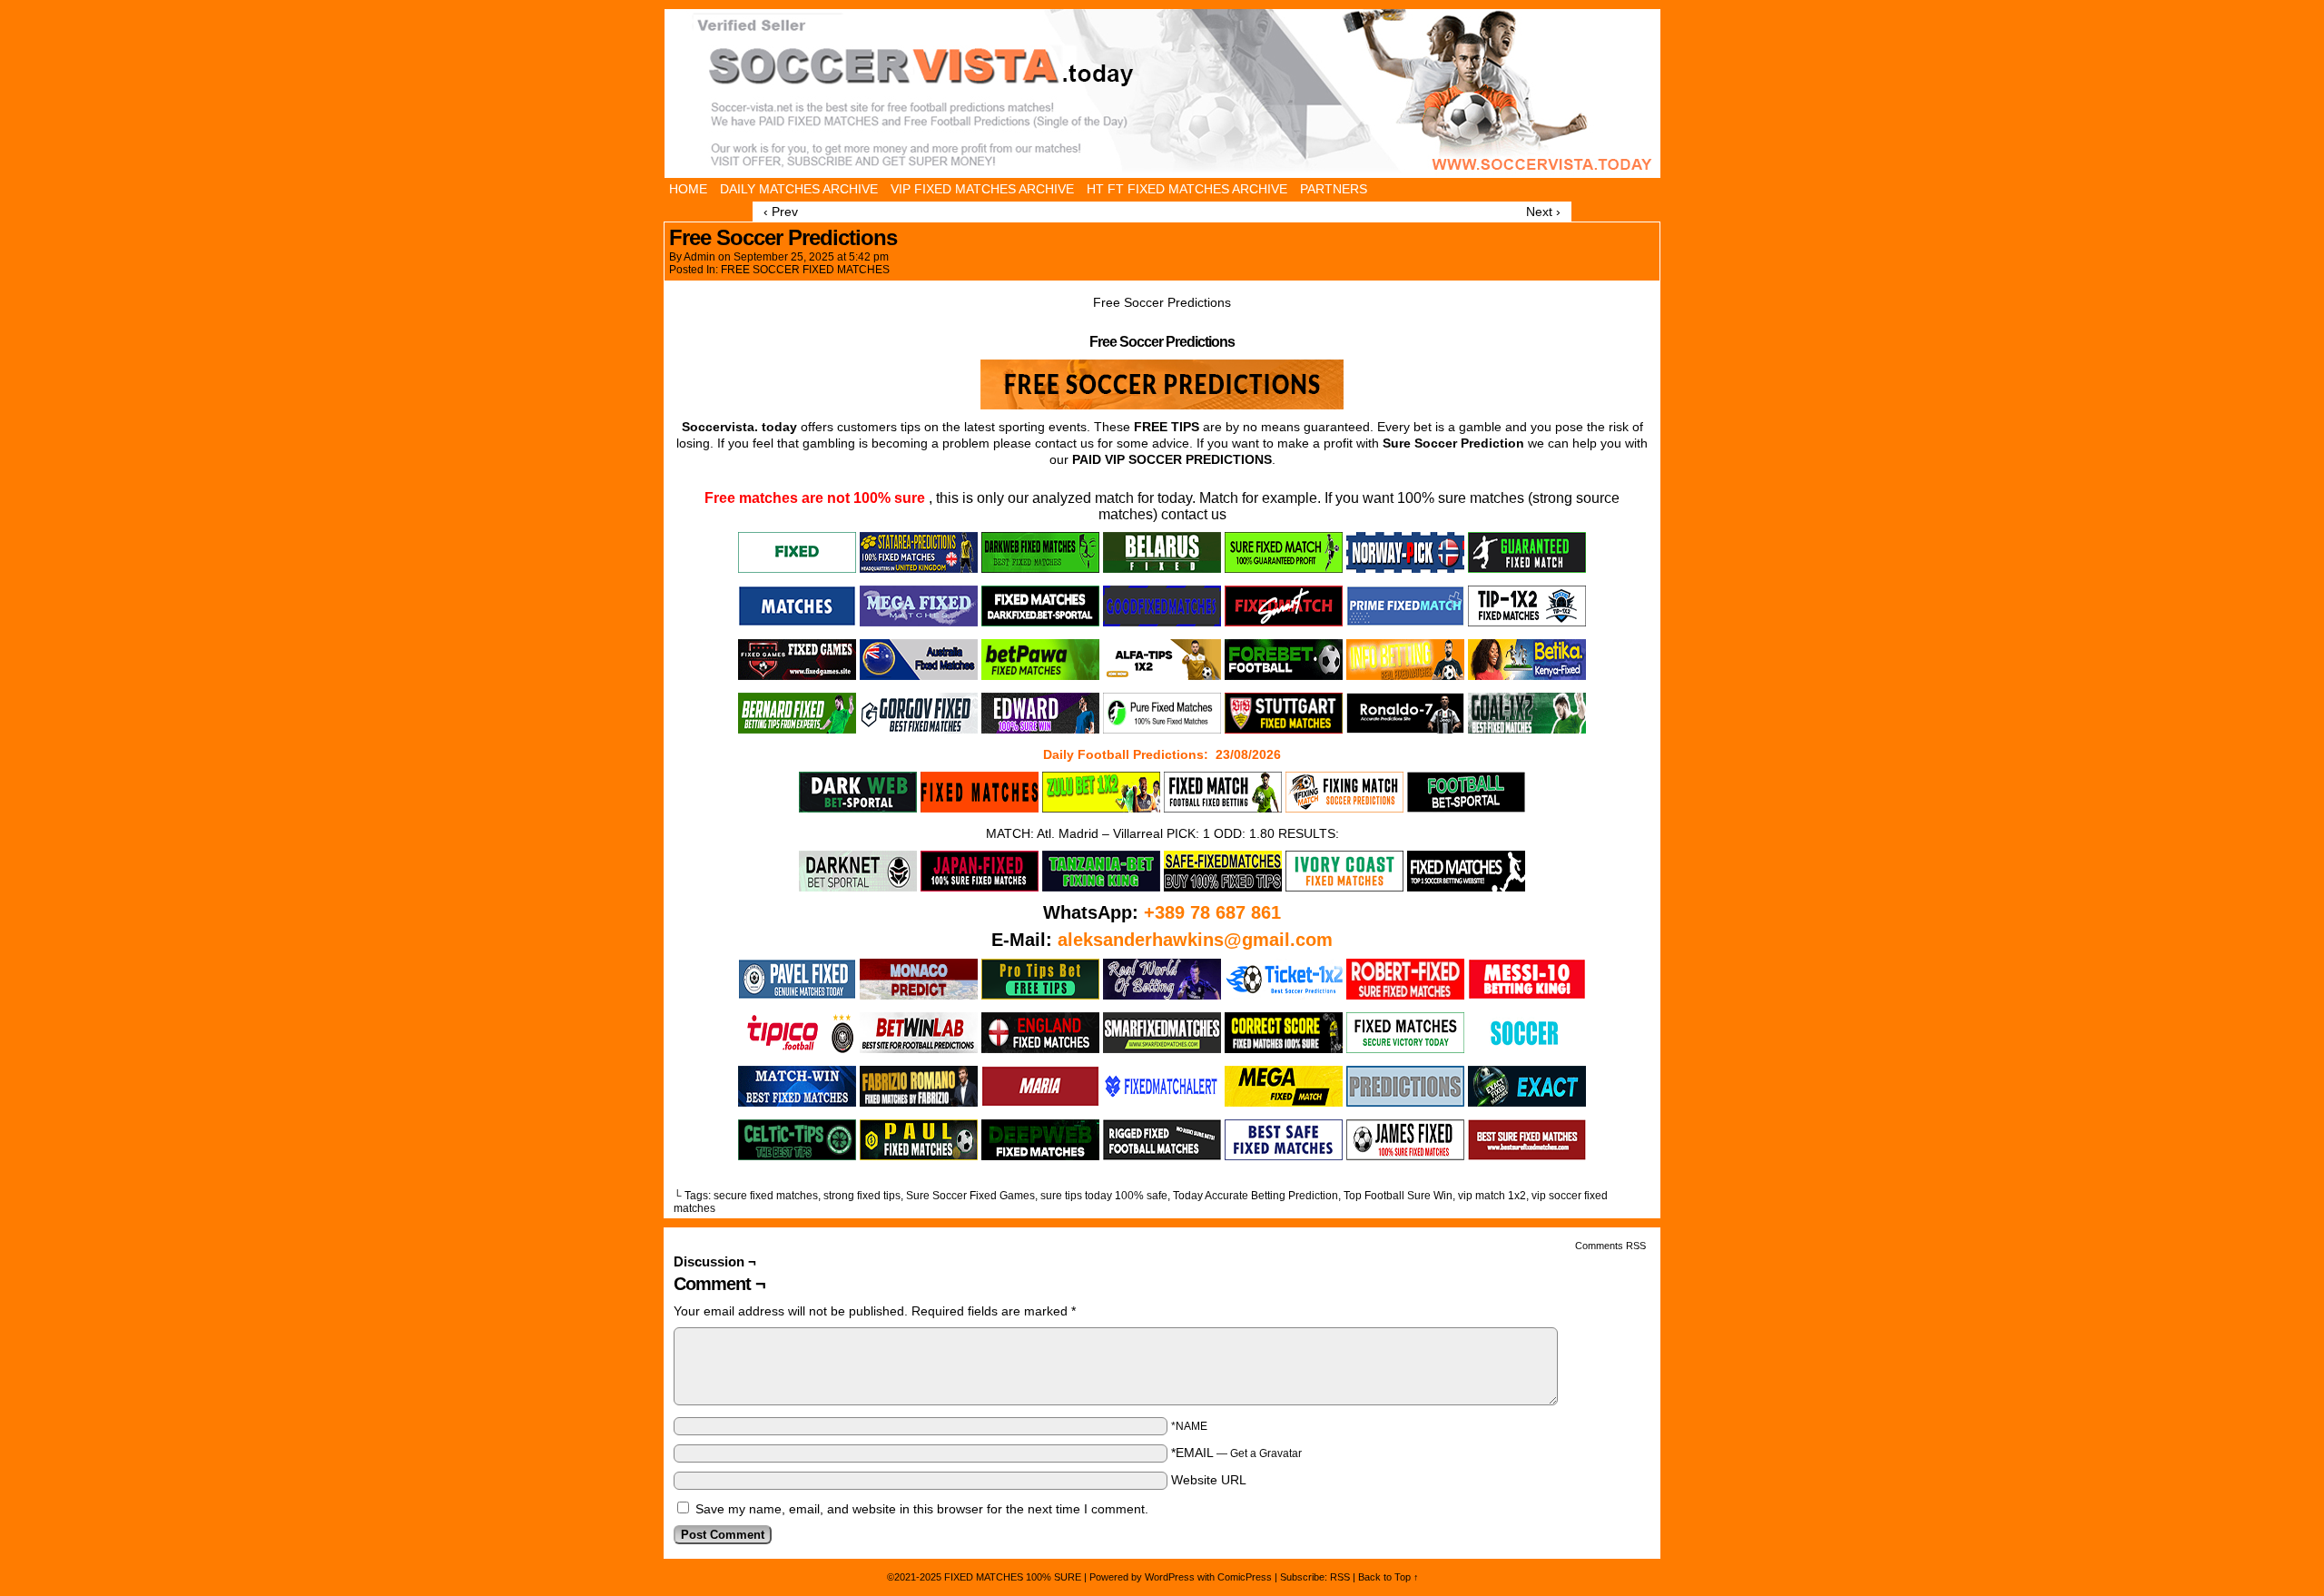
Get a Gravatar (1266, 1453)
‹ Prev (781, 212)
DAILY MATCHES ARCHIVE (799, 189)
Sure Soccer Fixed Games (970, 1196)
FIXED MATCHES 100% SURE (1161, 94)
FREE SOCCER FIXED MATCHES (805, 270)
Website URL (1209, 1480)
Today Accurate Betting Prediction (1256, 1196)
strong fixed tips (862, 1196)
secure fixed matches (766, 1196)
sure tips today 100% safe (1104, 1196)
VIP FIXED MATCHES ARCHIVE (982, 189)
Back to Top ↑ (1388, 1577)
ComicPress (1245, 1577)
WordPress (1170, 1577)
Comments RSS (1610, 1246)
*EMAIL (1236, 1453)
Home (688, 189)
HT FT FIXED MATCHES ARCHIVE (1187, 189)
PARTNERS (1334, 189)
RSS (1340, 1577)
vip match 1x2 (1492, 1196)
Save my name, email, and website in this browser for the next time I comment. (922, 1509)
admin (699, 257)
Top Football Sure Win (1398, 1196)
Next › (1543, 212)
